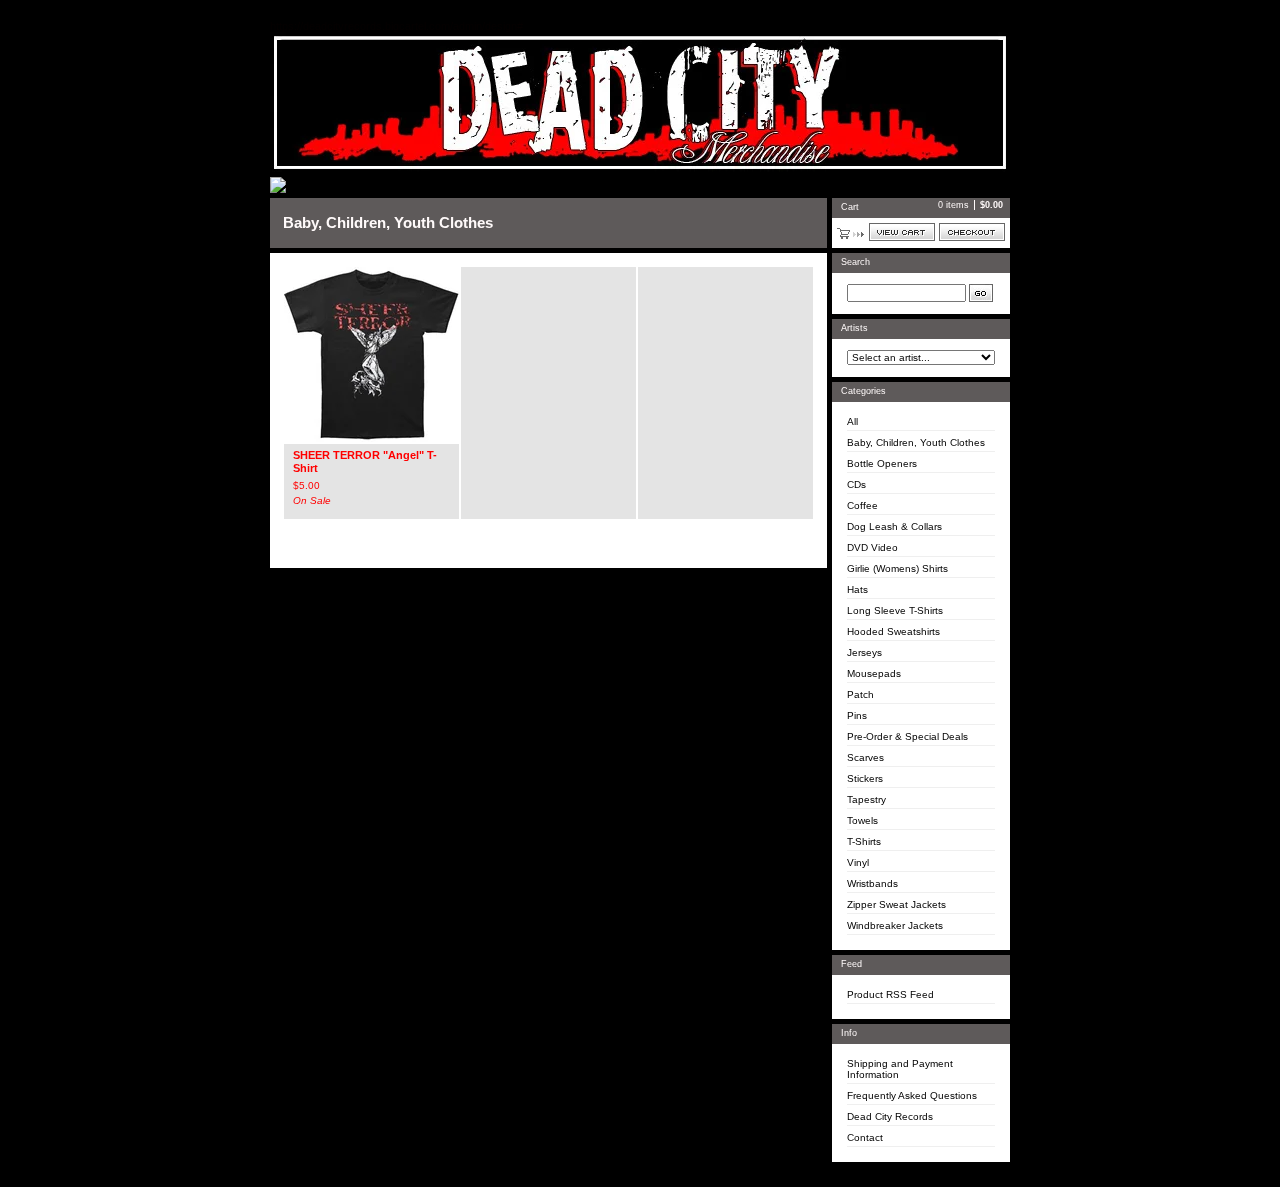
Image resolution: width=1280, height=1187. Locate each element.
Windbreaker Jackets (895, 925)
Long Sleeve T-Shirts (895, 610)
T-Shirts (864, 841)
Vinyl (858, 862)
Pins (857, 715)
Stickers (865, 778)
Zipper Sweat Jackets (896, 904)
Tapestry (866, 799)
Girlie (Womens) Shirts (897, 568)
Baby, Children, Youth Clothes (916, 442)
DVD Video (872, 547)
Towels (862, 820)
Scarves (865, 757)
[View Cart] (902, 232)
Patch (860, 694)
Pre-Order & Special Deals (907, 736)
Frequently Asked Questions (912, 1095)
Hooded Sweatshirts (893, 631)
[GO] (981, 293)
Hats (857, 589)
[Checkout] (972, 232)
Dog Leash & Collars (894, 526)
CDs (856, 484)
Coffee (862, 505)
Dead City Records (890, 1116)
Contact (865, 1137)
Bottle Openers (882, 463)
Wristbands (872, 883)
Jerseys (864, 652)
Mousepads (874, 673)
